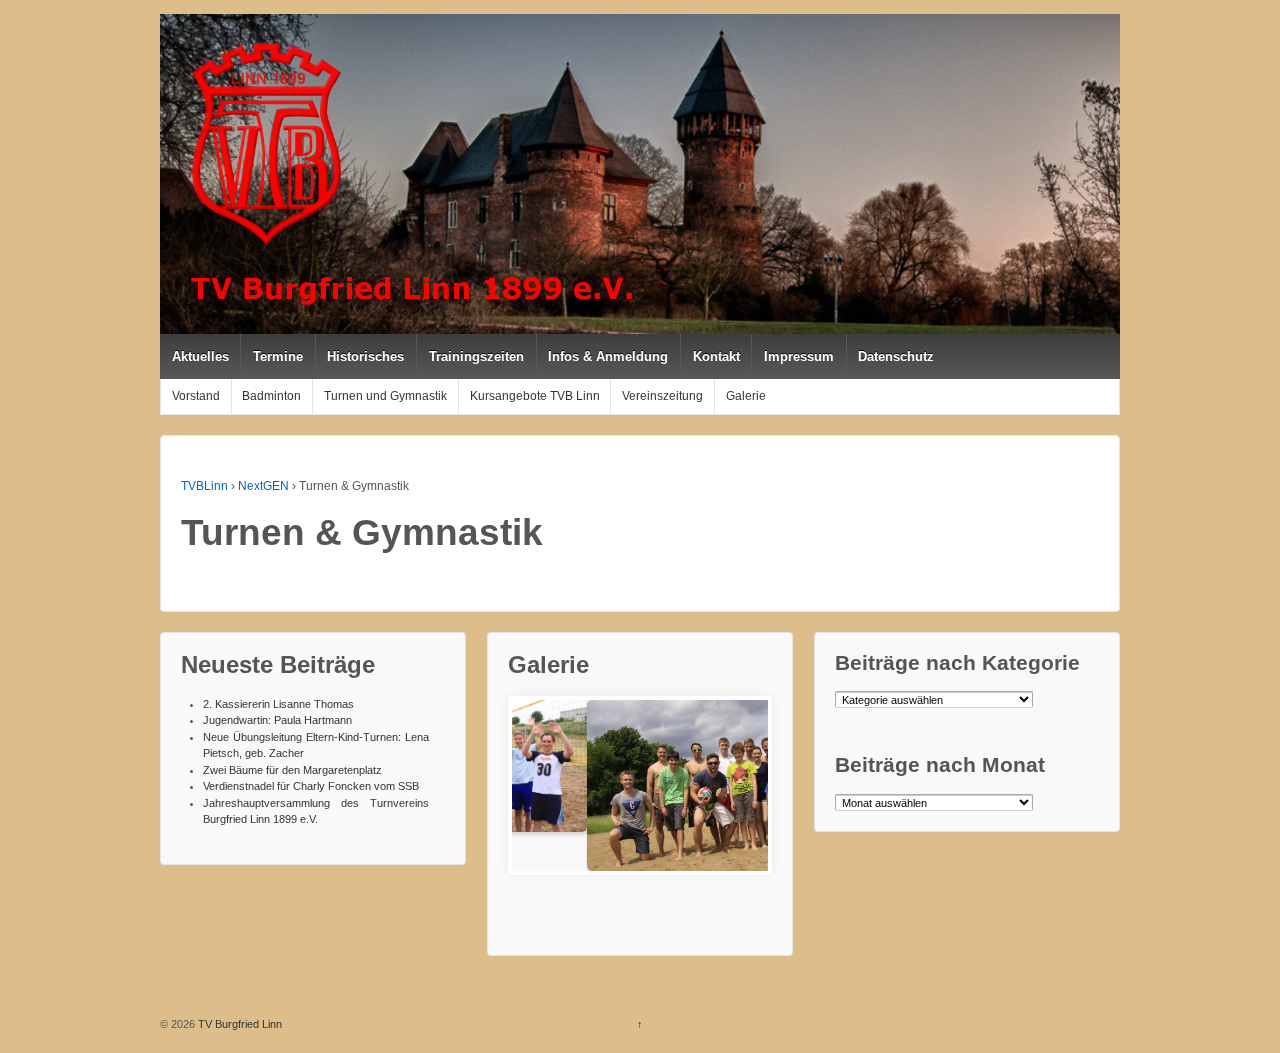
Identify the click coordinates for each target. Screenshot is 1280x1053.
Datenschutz (896, 356)
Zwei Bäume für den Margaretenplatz (292, 770)
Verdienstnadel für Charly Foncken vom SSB (311, 786)
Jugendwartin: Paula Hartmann (277, 720)
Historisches (365, 356)
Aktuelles (200, 356)
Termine (278, 356)
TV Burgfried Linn (238, 1024)
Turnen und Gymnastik (385, 396)
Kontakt (716, 356)
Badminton (271, 396)
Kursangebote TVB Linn (535, 396)
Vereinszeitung (662, 396)
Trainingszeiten (476, 356)
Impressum (799, 356)
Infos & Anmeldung (608, 356)
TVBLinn (204, 486)
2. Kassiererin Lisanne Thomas (278, 704)
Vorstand (196, 396)
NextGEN (263, 486)
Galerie (746, 396)
